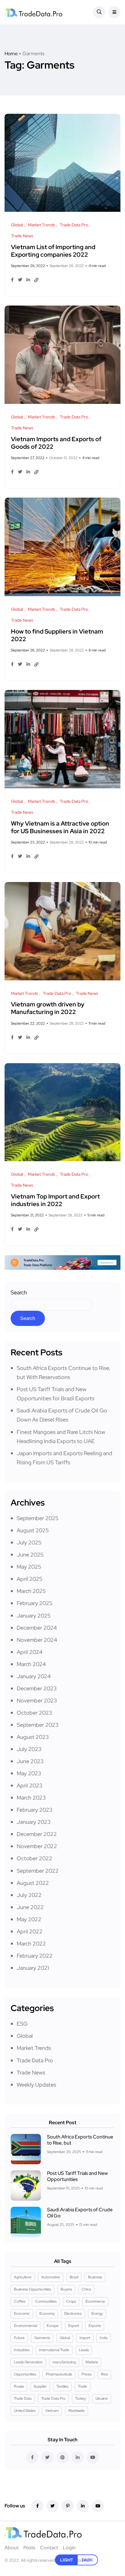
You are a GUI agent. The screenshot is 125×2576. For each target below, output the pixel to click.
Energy (97, 2314)
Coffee (20, 2301)
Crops (71, 2301)
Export (74, 2326)
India (104, 2338)
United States (25, 2411)
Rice (105, 2374)
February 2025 (35, 1603)
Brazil (74, 2277)
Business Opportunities (32, 2289)
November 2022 (37, 1846)
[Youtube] (98, 2506)
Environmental (25, 2326)
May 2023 (29, 1773)
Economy (47, 2314)
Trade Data (23, 2399)
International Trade (54, 2350)
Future (19, 2338)
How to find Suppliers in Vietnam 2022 (57, 635)
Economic (22, 2314)
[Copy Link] (36, 280)
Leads (84, 2350)
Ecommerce (95, 2301)
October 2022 (34, 1858)
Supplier (40, 2386)
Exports (95, 2326)
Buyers (66, 2289)
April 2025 (30, 1579)
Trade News (31, 2072)
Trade (83, 2386)
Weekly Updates (36, 2085)
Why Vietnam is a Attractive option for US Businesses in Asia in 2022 (60, 827)
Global (25, 2036)
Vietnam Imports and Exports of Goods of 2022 (56, 443)
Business (95, 2277)
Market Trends (34, 2048)
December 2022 (37, 1834)
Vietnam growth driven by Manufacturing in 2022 (48, 1008)
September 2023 (38, 1725)
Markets (92, 2362)
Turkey (81, 2399)
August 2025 (33, 1530)
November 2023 (37, 1700)
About (12, 2548)
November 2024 (37, 1640)
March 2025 (31, 1591)
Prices (86, 2374)
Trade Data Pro (35, 2060)
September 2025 (38, 1518)
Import (85, 2338)
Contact (49, 2548)
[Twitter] (52, 2506)
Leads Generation (28, 2362)
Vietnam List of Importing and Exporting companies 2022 (53, 251)
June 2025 (30, 1555)
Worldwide (76, 2411)
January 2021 (33, 1968)
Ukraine (102, 2399)
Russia (19, 2386)
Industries (22, 2350)
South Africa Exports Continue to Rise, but (80, 2140)
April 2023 (30, 1785)
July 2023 (29, 1749)
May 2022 (29, 1919)
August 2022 (33, 1883)
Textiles (62, 2386)
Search (19, 1292)
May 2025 (29, 1567)
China (86, 2289)
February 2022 (35, 1956)
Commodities (46, 2301)
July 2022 (29, 1895)
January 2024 (34, 1676)
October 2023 (34, 1713)
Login (69, 2548)
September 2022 (38, 1871)
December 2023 (37, 1688)
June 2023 (30, 1761)
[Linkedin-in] (83, 2506)
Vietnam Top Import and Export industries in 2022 (55, 1200)
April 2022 (30, 1931)
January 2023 (34, 1822)
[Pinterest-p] (68, 2506)
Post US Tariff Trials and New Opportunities (77, 2176)
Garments (42, 2338)
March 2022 (31, 1944)
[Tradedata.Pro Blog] (33, 12)
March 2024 (31, 1664)
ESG (22, 2024)
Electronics (73, 2314)
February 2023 (35, 1810)
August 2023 (33, 1737)
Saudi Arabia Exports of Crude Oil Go (80, 2213)
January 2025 (34, 1616)
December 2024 (37, 1628)
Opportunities (25, 2374)
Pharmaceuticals (59, 2374)
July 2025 (29, 1542)
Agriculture (23, 2277)
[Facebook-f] (37, 2506)
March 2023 (31, 1798)
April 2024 (30, 1652)
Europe (53, 2326)
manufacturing (64, 2362)
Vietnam (52, 2411)
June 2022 (30, 1907)
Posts (29, 2548)
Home (11, 54)
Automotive (51, 2277)
